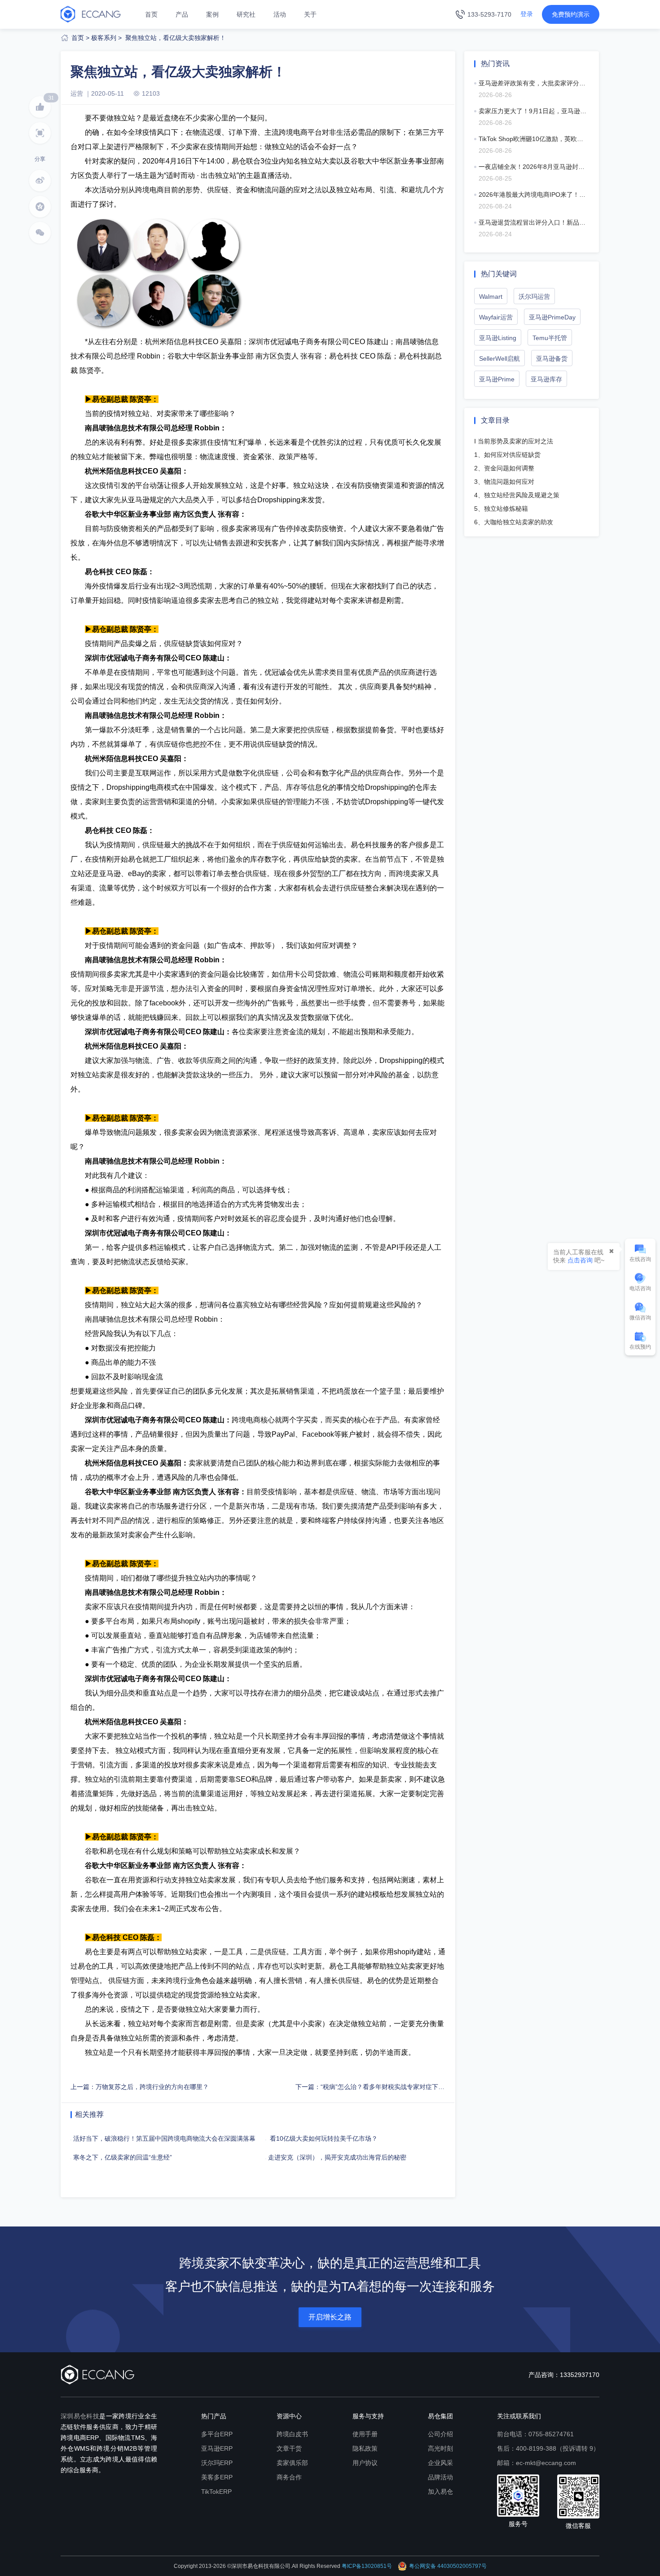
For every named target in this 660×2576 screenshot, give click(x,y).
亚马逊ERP (217, 2448)
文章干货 (289, 2448)
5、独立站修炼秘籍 (501, 509)
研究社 (246, 14)
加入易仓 (440, 2492)
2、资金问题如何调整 (504, 468)
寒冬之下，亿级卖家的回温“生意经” (121, 2157)
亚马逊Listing (498, 338)
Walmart (491, 297)
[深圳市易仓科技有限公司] (91, 14)
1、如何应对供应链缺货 (507, 455)
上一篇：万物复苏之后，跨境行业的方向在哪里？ (140, 2087)
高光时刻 (440, 2448)
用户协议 (365, 2463)
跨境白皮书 (292, 2434)
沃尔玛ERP (217, 2463)
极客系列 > (106, 38)
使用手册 (365, 2434)
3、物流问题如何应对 (504, 482)
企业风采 (440, 2463)
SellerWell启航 (499, 359)
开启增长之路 (330, 2317)
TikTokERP (216, 2492)
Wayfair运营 (496, 317)
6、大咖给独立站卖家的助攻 (514, 522)
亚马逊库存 (546, 379)
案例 (212, 14)
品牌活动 (440, 2477)
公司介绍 (440, 2434)
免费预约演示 (571, 14)
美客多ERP (217, 2477)
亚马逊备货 (552, 359)
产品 (182, 14)
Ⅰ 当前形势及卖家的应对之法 (514, 441)
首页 (151, 14)
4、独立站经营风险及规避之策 (517, 495)
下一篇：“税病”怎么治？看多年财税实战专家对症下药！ (373, 2087)
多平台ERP (217, 2434)
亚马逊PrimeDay (552, 317)
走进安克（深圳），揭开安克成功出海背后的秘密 (336, 2157)
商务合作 (289, 2477)
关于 (310, 14)
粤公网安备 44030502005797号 (448, 2566)
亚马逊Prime (497, 379)
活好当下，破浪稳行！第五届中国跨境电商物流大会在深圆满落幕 (163, 2138)
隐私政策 (365, 2448)
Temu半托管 (550, 338)
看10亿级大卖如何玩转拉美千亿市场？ (321, 2138)
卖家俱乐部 (292, 2463)
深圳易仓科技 (80, 2416)
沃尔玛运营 (534, 297)
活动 (280, 14)
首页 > (80, 38)
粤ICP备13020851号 (367, 2566)
